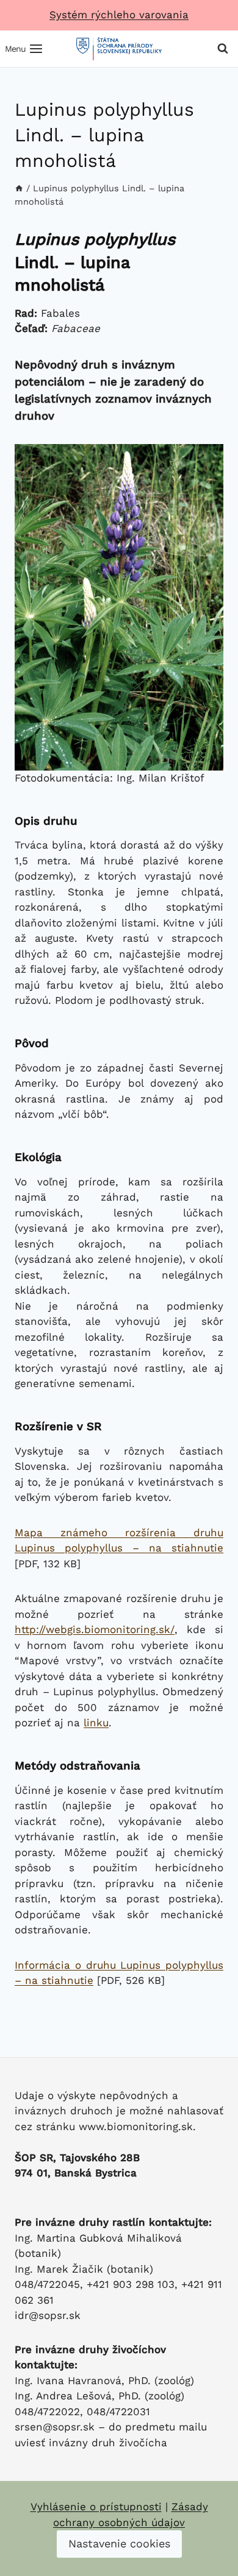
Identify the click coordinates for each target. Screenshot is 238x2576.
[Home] (19, 189)
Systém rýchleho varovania (119, 15)
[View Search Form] (223, 49)
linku (96, 1723)
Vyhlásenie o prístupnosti (96, 2507)
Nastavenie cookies (119, 2543)
